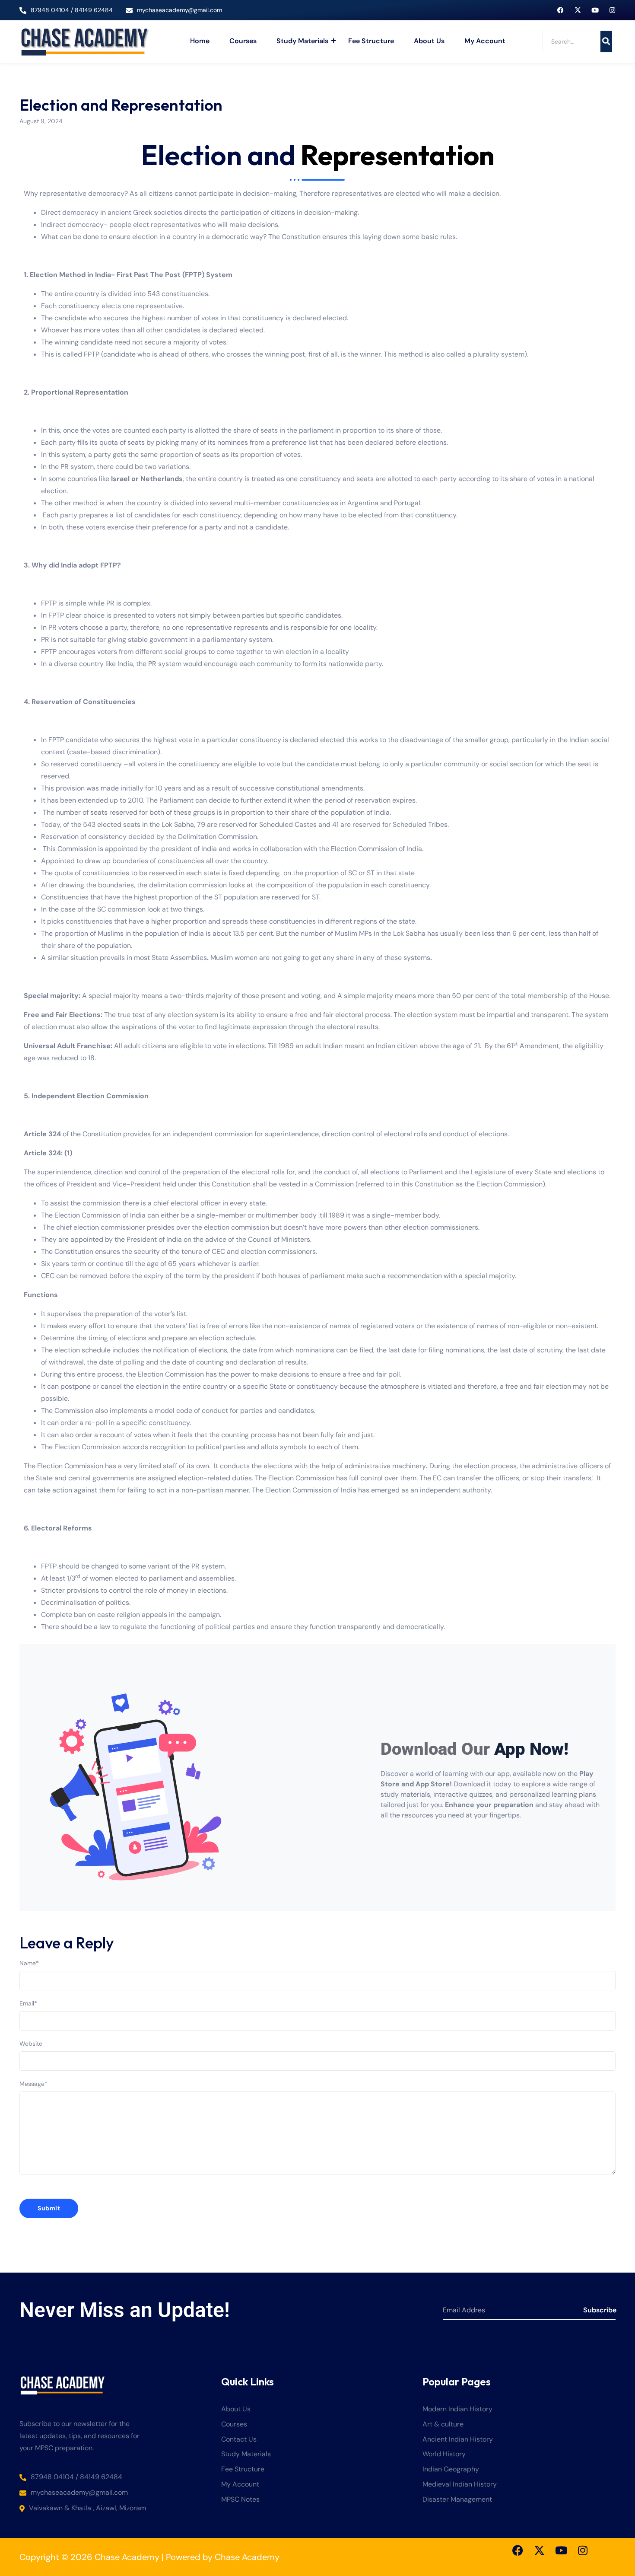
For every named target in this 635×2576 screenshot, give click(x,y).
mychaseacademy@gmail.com (179, 10)
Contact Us (239, 2440)
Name (29, 1963)
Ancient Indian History (458, 2440)
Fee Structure (371, 41)
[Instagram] (612, 10)
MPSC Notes (240, 2500)
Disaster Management (457, 2500)
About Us (429, 41)
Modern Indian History (457, 2409)
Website (31, 2044)
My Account (485, 41)
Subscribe (599, 2310)
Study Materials (302, 41)
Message (33, 2084)
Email (28, 2003)
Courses (243, 41)
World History (444, 2454)
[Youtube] (595, 10)
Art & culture (443, 2425)
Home (200, 41)
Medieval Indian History (460, 2485)
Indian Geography (451, 2469)
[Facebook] (560, 10)
